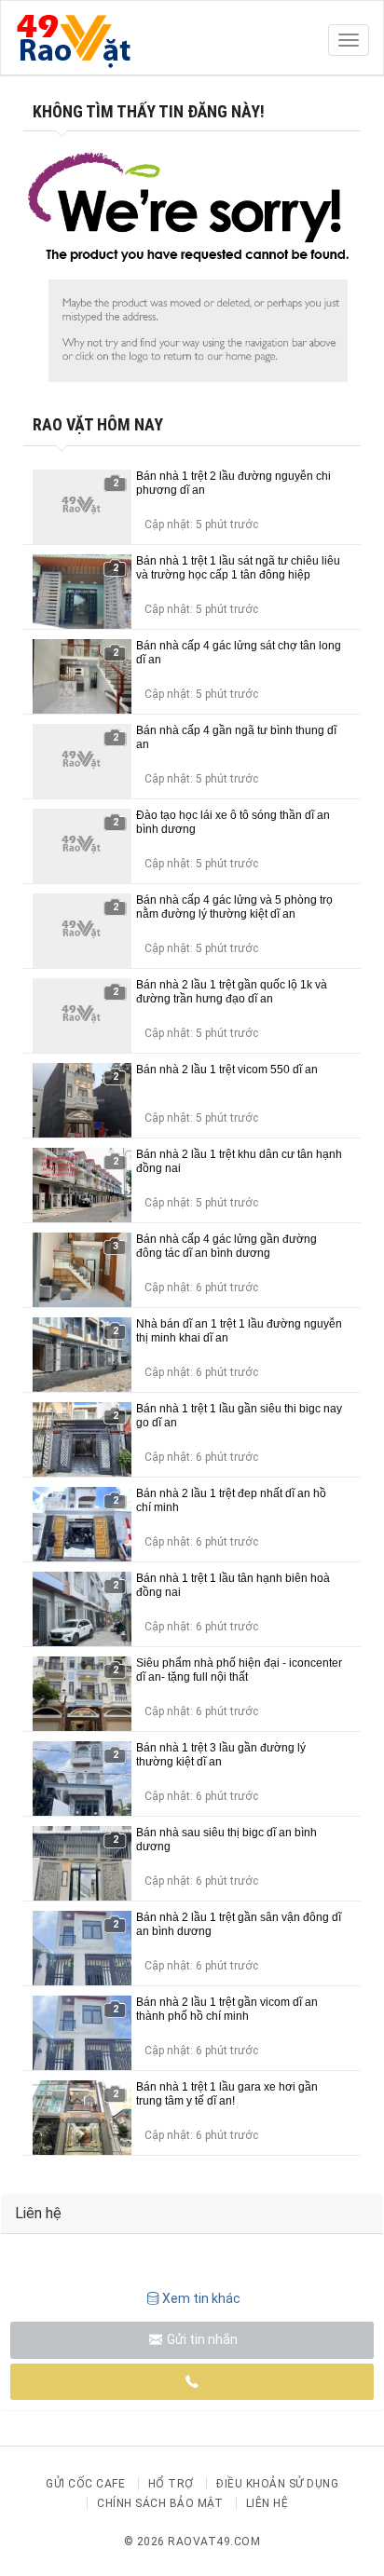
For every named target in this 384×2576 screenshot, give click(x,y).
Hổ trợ (171, 2484)
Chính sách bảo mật (160, 2503)
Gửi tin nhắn (201, 2339)
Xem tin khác (201, 2298)
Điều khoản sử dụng (277, 2484)
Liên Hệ (267, 2503)
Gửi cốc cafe (85, 2484)
